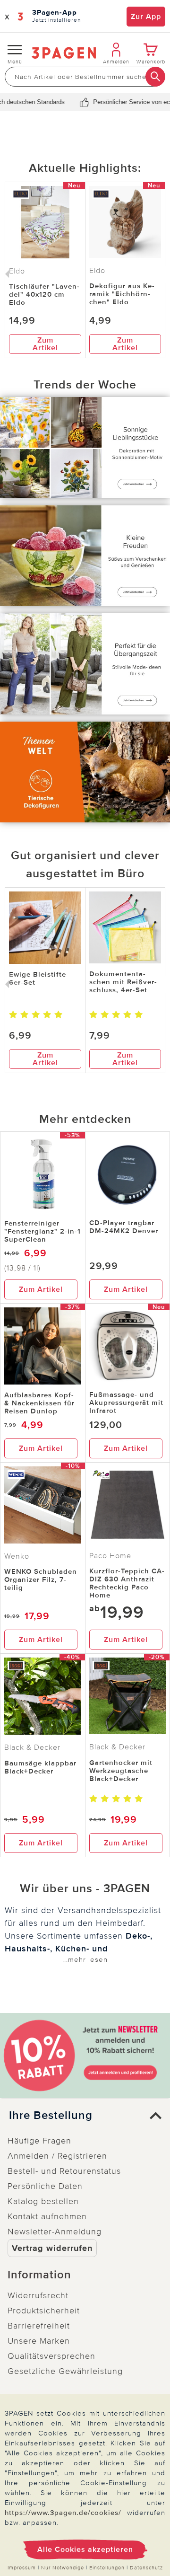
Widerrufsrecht (38, 2295)
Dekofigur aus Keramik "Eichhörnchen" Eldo (122, 294)
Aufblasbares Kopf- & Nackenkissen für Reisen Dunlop (39, 1403)
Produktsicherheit (44, 2311)
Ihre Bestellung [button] (51, 2116)
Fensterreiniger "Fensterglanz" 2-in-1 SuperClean (42, 1231)
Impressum (22, 2568)
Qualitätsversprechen (51, 2356)
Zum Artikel (45, 344)
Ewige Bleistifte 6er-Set (38, 978)
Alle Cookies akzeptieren (85, 2550)
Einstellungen (107, 2568)
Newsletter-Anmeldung (55, 2232)
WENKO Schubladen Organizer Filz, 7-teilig (41, 1579)
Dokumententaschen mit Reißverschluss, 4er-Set (123, 982)
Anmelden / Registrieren (57, 2156)
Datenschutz (146, 2568)
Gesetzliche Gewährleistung (65, 2371)
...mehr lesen (85, 1959)
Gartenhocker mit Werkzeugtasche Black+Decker (121, 1771)
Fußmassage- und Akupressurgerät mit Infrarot (126, 1403)
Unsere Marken (39, 2341)
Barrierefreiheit (39, 2326)
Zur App (146, 17)
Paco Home (110, 1556)
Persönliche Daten (45, 2186)
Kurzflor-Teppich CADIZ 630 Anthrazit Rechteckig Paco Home (127, 1583)
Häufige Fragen (39, 2141)
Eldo (97, 271)
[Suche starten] (155, 77)
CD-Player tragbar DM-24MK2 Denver (124, 1227)
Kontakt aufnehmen (47, 2216)
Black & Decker (32, 1747)
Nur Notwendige (63, 2568)
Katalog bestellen (43, 2201)
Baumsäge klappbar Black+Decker (40, 1767)
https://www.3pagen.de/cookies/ (63, 2513)
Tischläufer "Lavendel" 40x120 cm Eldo (44, 294)
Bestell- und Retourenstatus (64, 2171)
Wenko (17, 1556)
